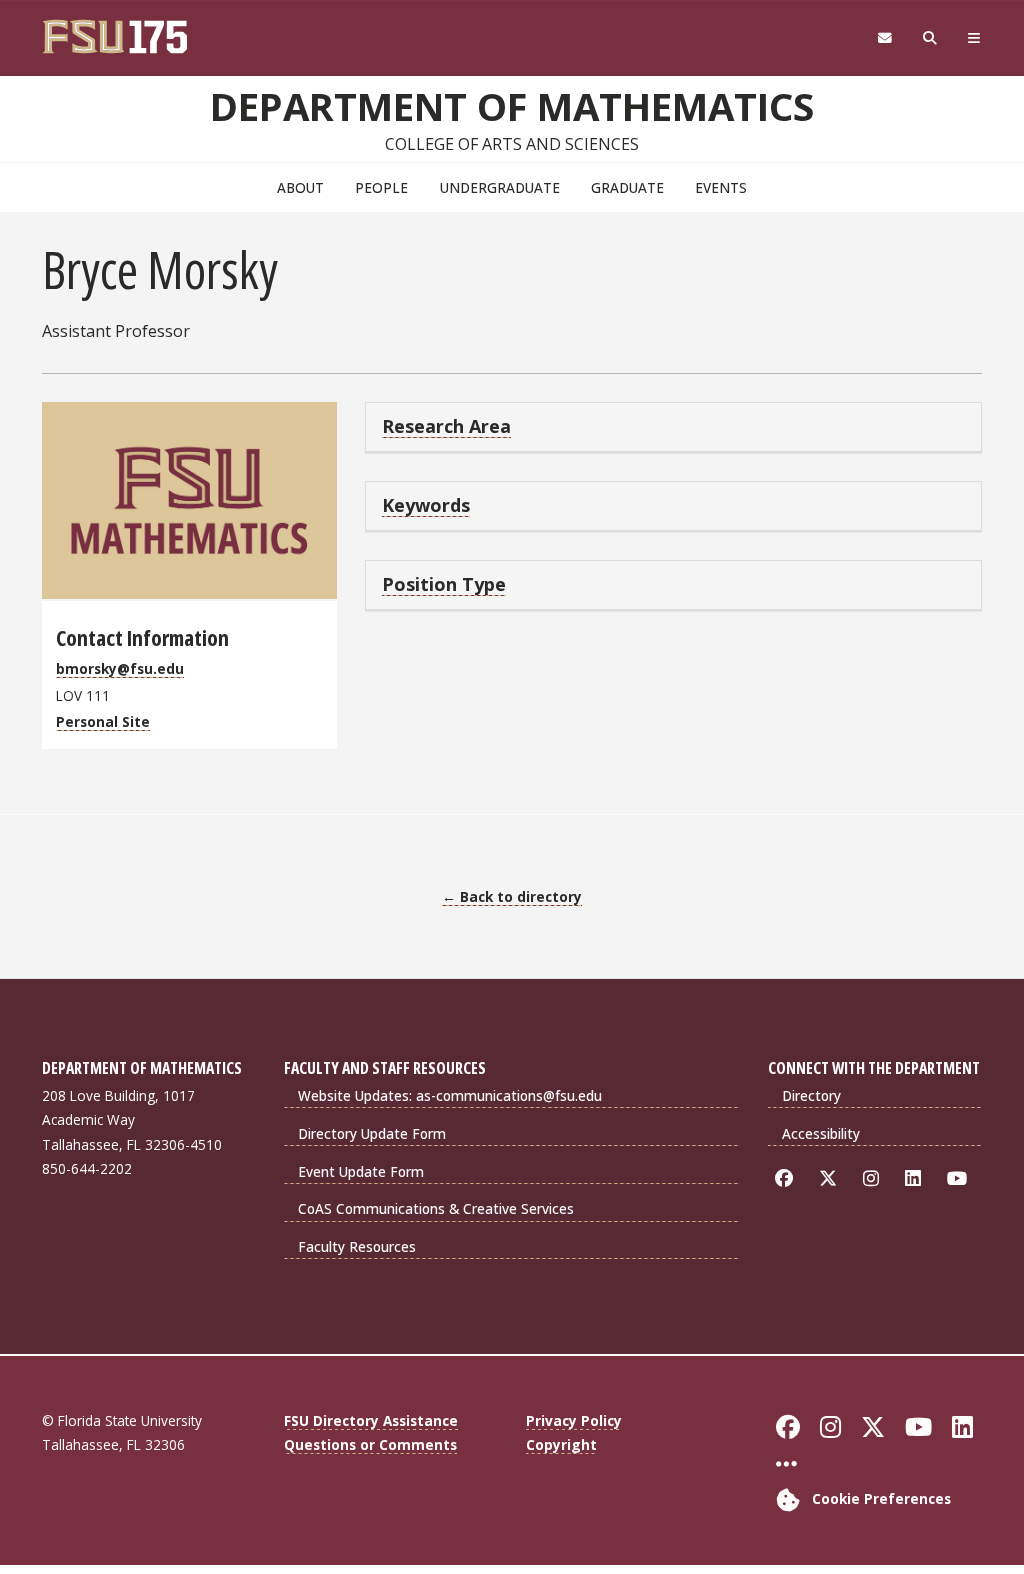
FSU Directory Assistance (371, 1420)
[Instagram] (874, 1178)
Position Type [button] (444, 584)
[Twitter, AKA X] (831, 1178)
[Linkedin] (916, 1178)
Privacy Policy (574, 1420)
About (300, 187)
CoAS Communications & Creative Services (436, 1208)
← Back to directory (512, 896)
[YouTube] (960, 1178)
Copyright (561, 1444)
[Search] (930, 38)
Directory (811, 1095)
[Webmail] (884, 38)
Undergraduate (500, 187)
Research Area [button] (446, 426)
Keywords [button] (426, 505)
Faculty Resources (357, 1246)
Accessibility (821, 1133)
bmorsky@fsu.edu (120, 668)
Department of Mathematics (512, 106)
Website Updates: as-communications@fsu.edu (450, 1095)
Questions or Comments (370, 1444)
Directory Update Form (372, 1133)
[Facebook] (787, 1178)
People (381, 187)
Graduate (627, 187)
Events (721, 187)
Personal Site (103, 721)
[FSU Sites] (974, 38)
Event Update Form (361, 1171)
